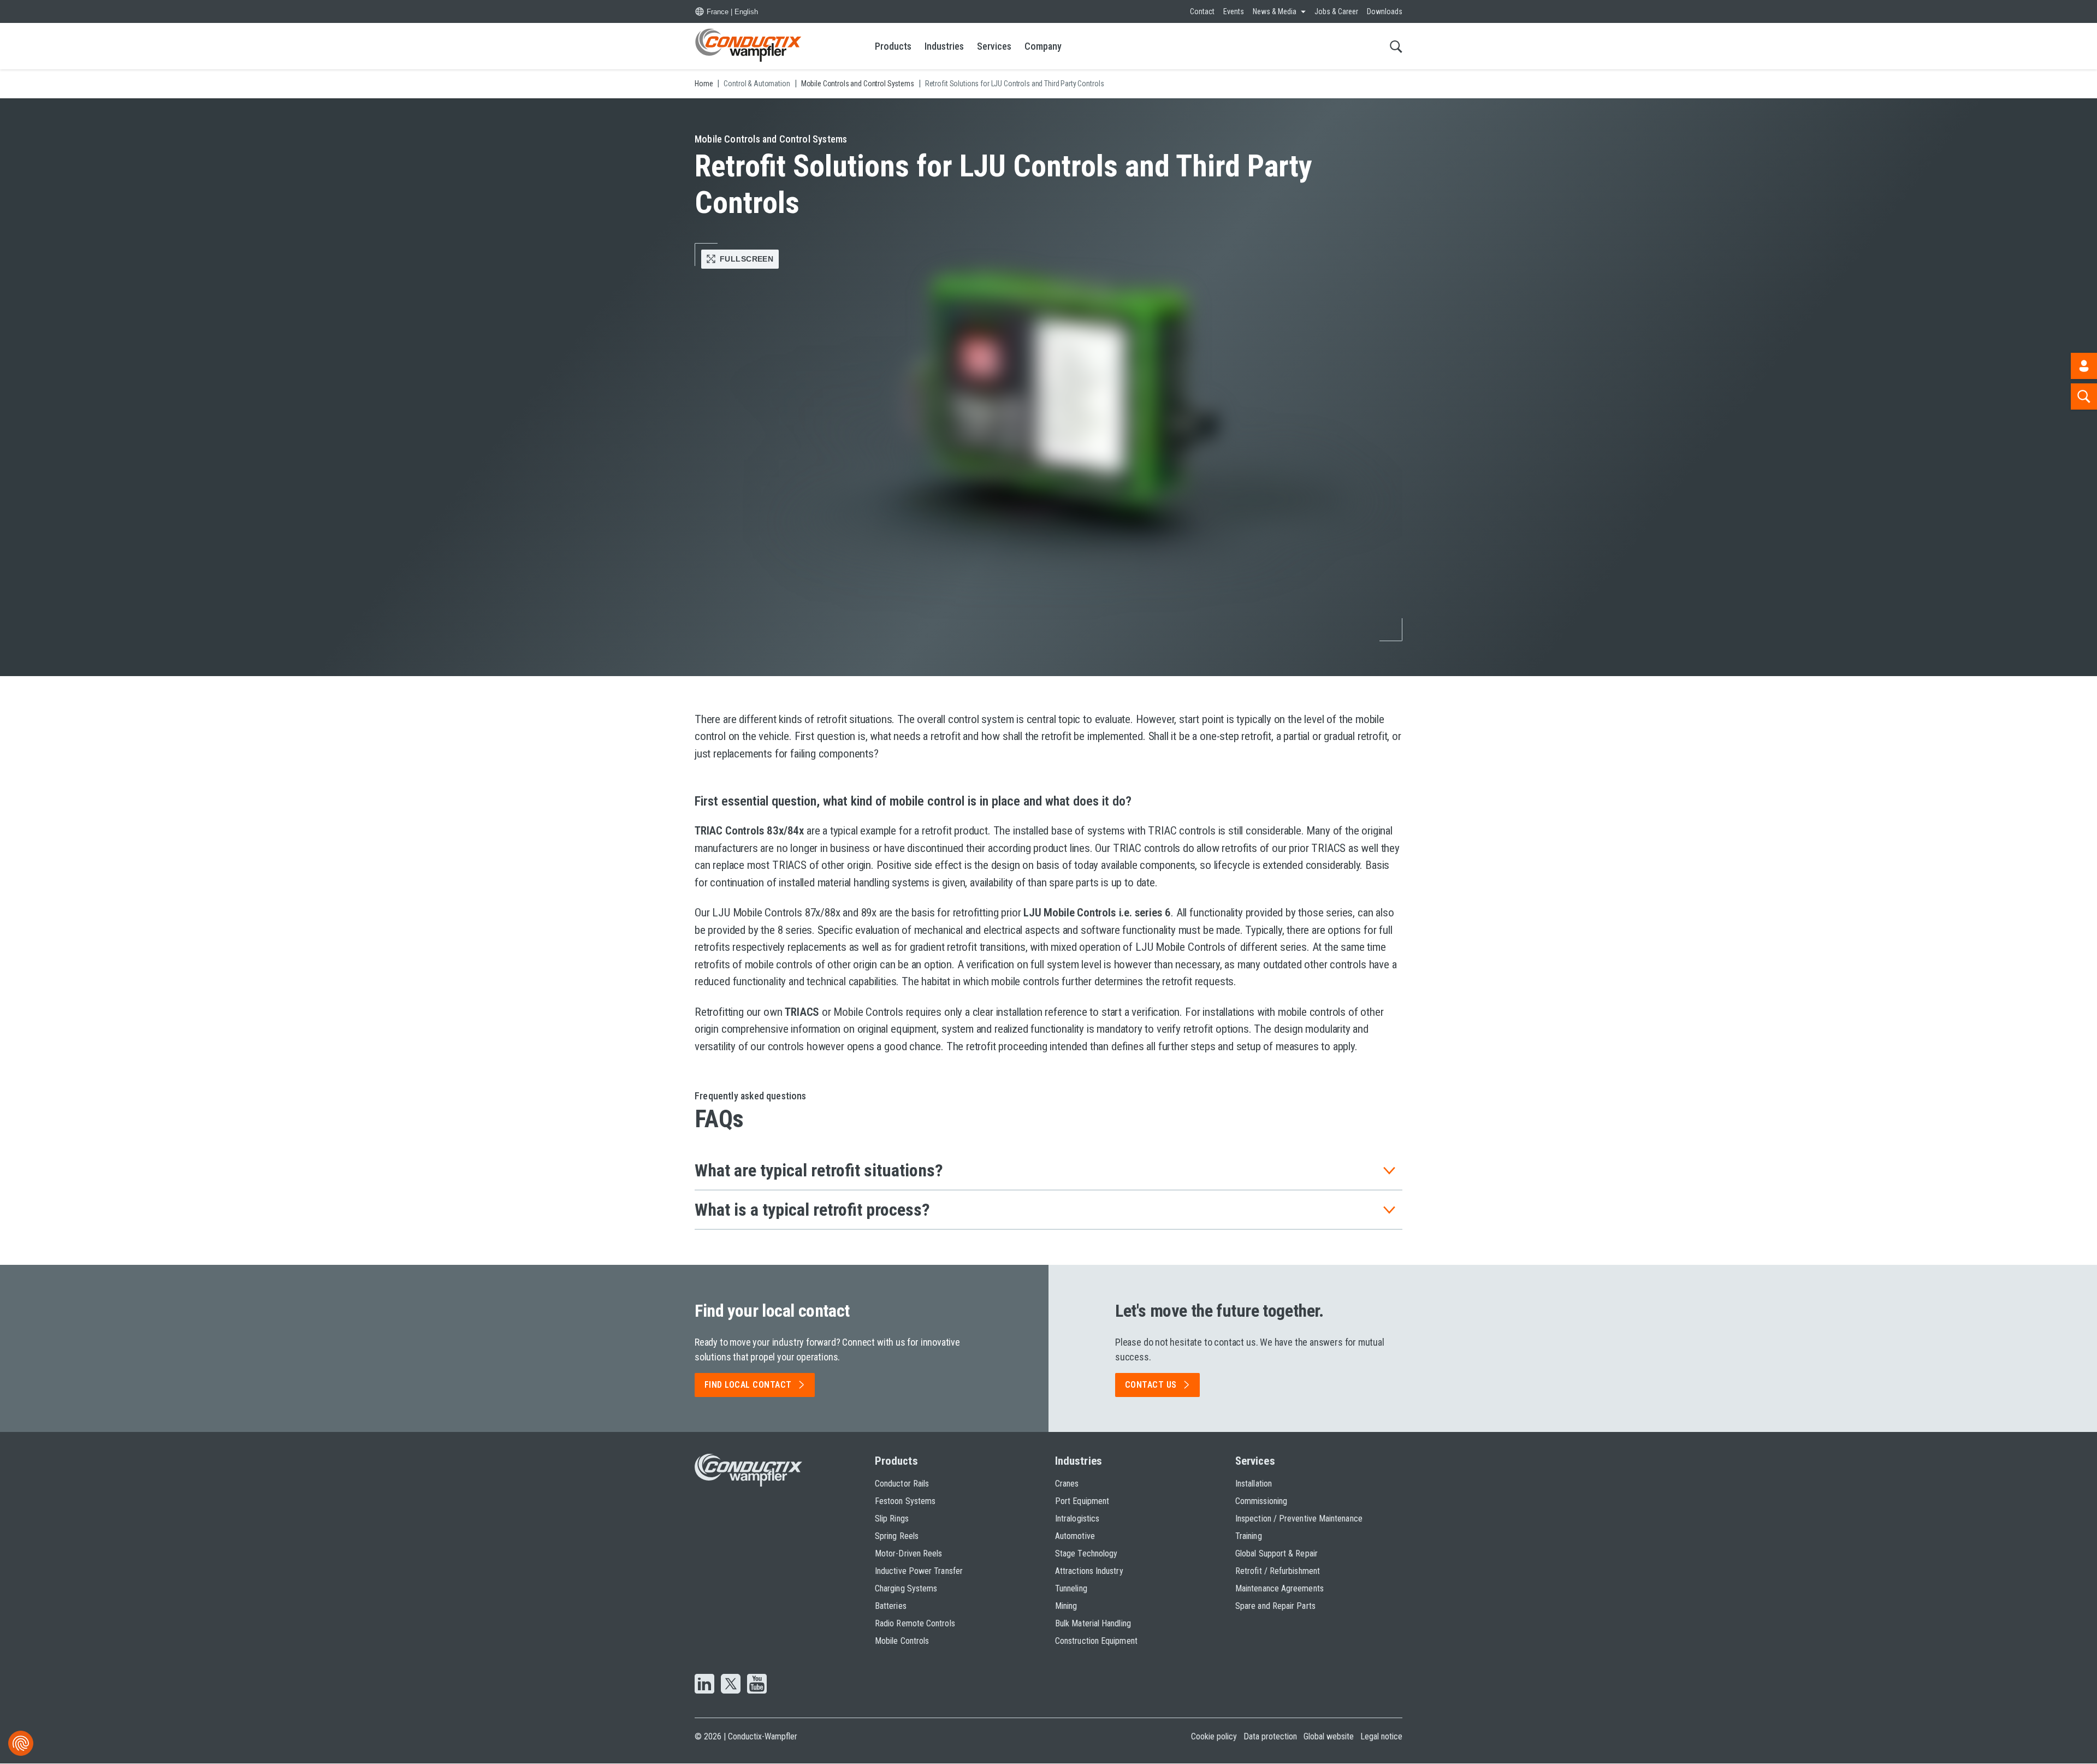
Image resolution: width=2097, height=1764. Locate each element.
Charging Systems (906, 1588)
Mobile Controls (902, 1641)
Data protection (1270, 1736)
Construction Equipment (1096, 1641)
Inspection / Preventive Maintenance (1299, 1519)
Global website (1329, 1736)
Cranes (1067, 1484)
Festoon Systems (905, 1501)
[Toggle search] (1396, 46)
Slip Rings (892, 1519)
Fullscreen (747, 259)
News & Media (1275, 11)
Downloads (1385, 11)
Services (994, 46)
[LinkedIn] (704, 1685)
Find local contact (748, 1385)
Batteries (891, 1606)
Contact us (1151, 1385)
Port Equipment (1082, 1501)
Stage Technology (1086, 1553)
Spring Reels (897, 1536)
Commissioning (1261, 1501)
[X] (731, 1685)
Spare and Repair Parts (1275, 1606)
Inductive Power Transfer (919, 1571)
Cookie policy (1214, 1736)
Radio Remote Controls (915, 1623)
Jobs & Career (1336, 11)
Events (1234, 11)
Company (1043, 46)
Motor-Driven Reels (908, 1553)
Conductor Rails (902, 1484)
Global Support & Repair (1276, 1553)
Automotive (1075, 1536)
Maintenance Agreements (1279, 1588)
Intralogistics (1077, 1519)
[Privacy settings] (21, 1743)
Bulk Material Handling (1093, 1623)
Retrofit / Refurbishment (1278, 1571)
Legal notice (1381, 1736)
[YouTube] (757, 1685)
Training (1249, 1536)
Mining (1066, 1606)
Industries (944, 46)
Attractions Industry (1089, 1571)
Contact (1202, 11)
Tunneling (1071, 1588)
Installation (1254, 1484)
